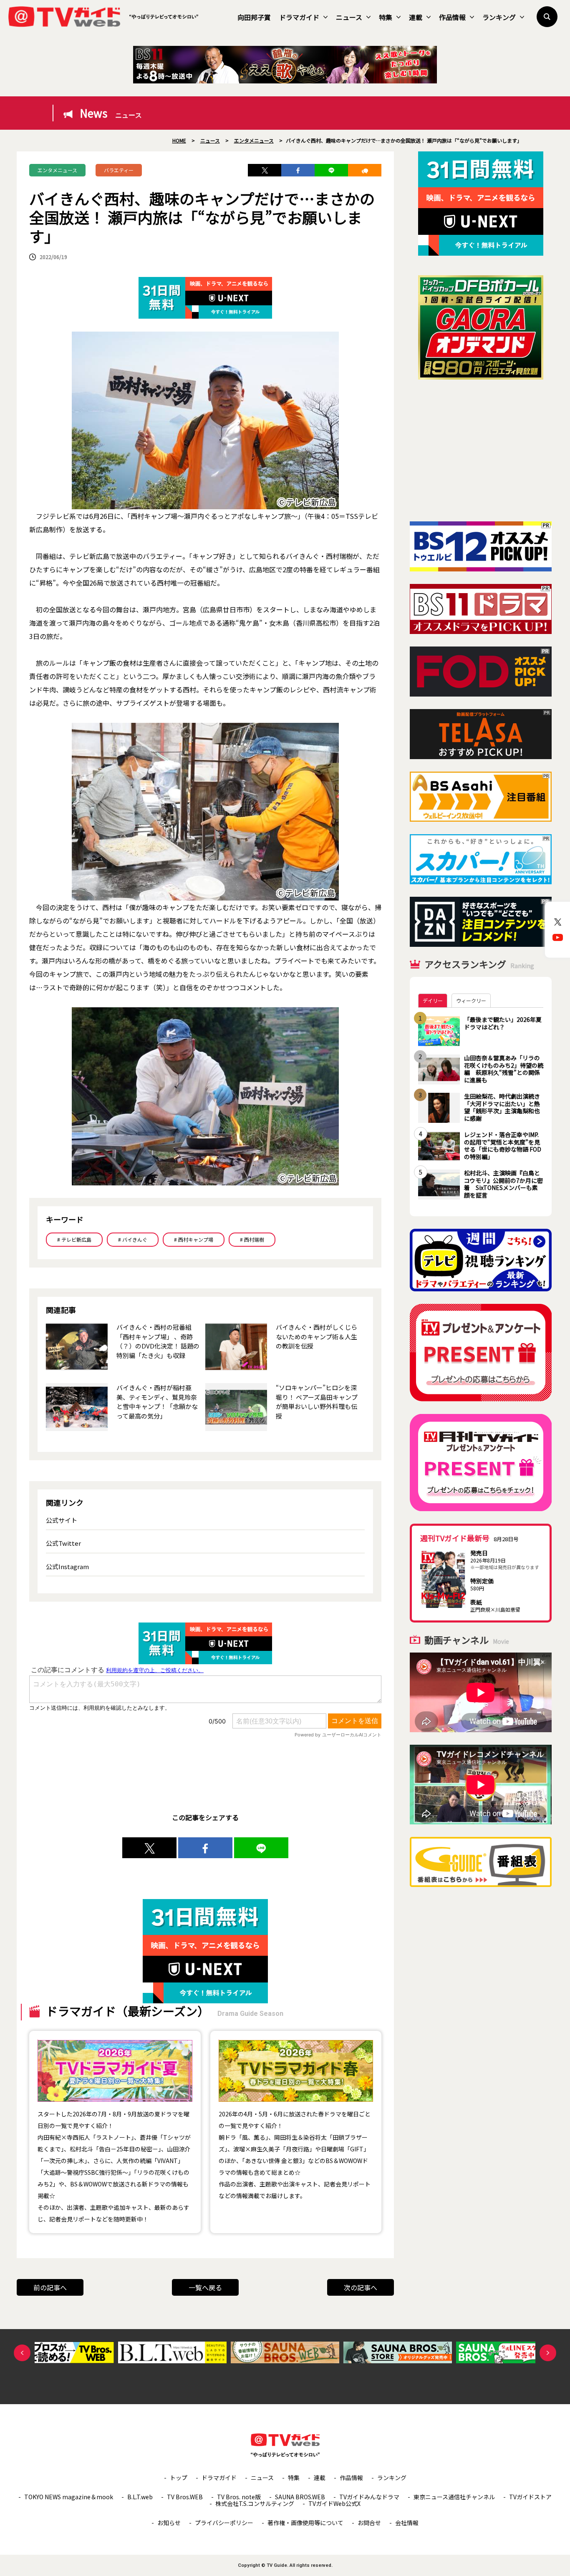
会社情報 (407, 2523)
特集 (386, 17)
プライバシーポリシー (224, 2523)
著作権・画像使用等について (305, 2523)
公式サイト (62, 1520)
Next (548, 2353)
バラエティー (119, 170)
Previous (22, 2353)
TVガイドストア (530, 2497)
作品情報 (452, 17)
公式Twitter (63, 1543)
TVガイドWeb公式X (334, 2503)
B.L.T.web (140, 2497)
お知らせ (169, 2523)
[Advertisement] (481, 450)
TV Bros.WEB (185, 2497)
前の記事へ (50, 2287)
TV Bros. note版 (239, 2497)
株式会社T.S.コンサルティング (255, 2503)
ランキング (499, 17)
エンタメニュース (57, 170)
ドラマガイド (299, 17)
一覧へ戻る (205, 2287)
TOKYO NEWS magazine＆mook (69, 2497)
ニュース (349, 17)
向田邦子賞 (254, 17)
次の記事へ (361, 2287)
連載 (416, 17)
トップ (179, 2478)
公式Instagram (67, 1566)
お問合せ (369, 2523)
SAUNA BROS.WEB (300, 2497)
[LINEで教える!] (331, 170)
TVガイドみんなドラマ (369, 2497)
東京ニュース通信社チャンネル (454, 2497)
